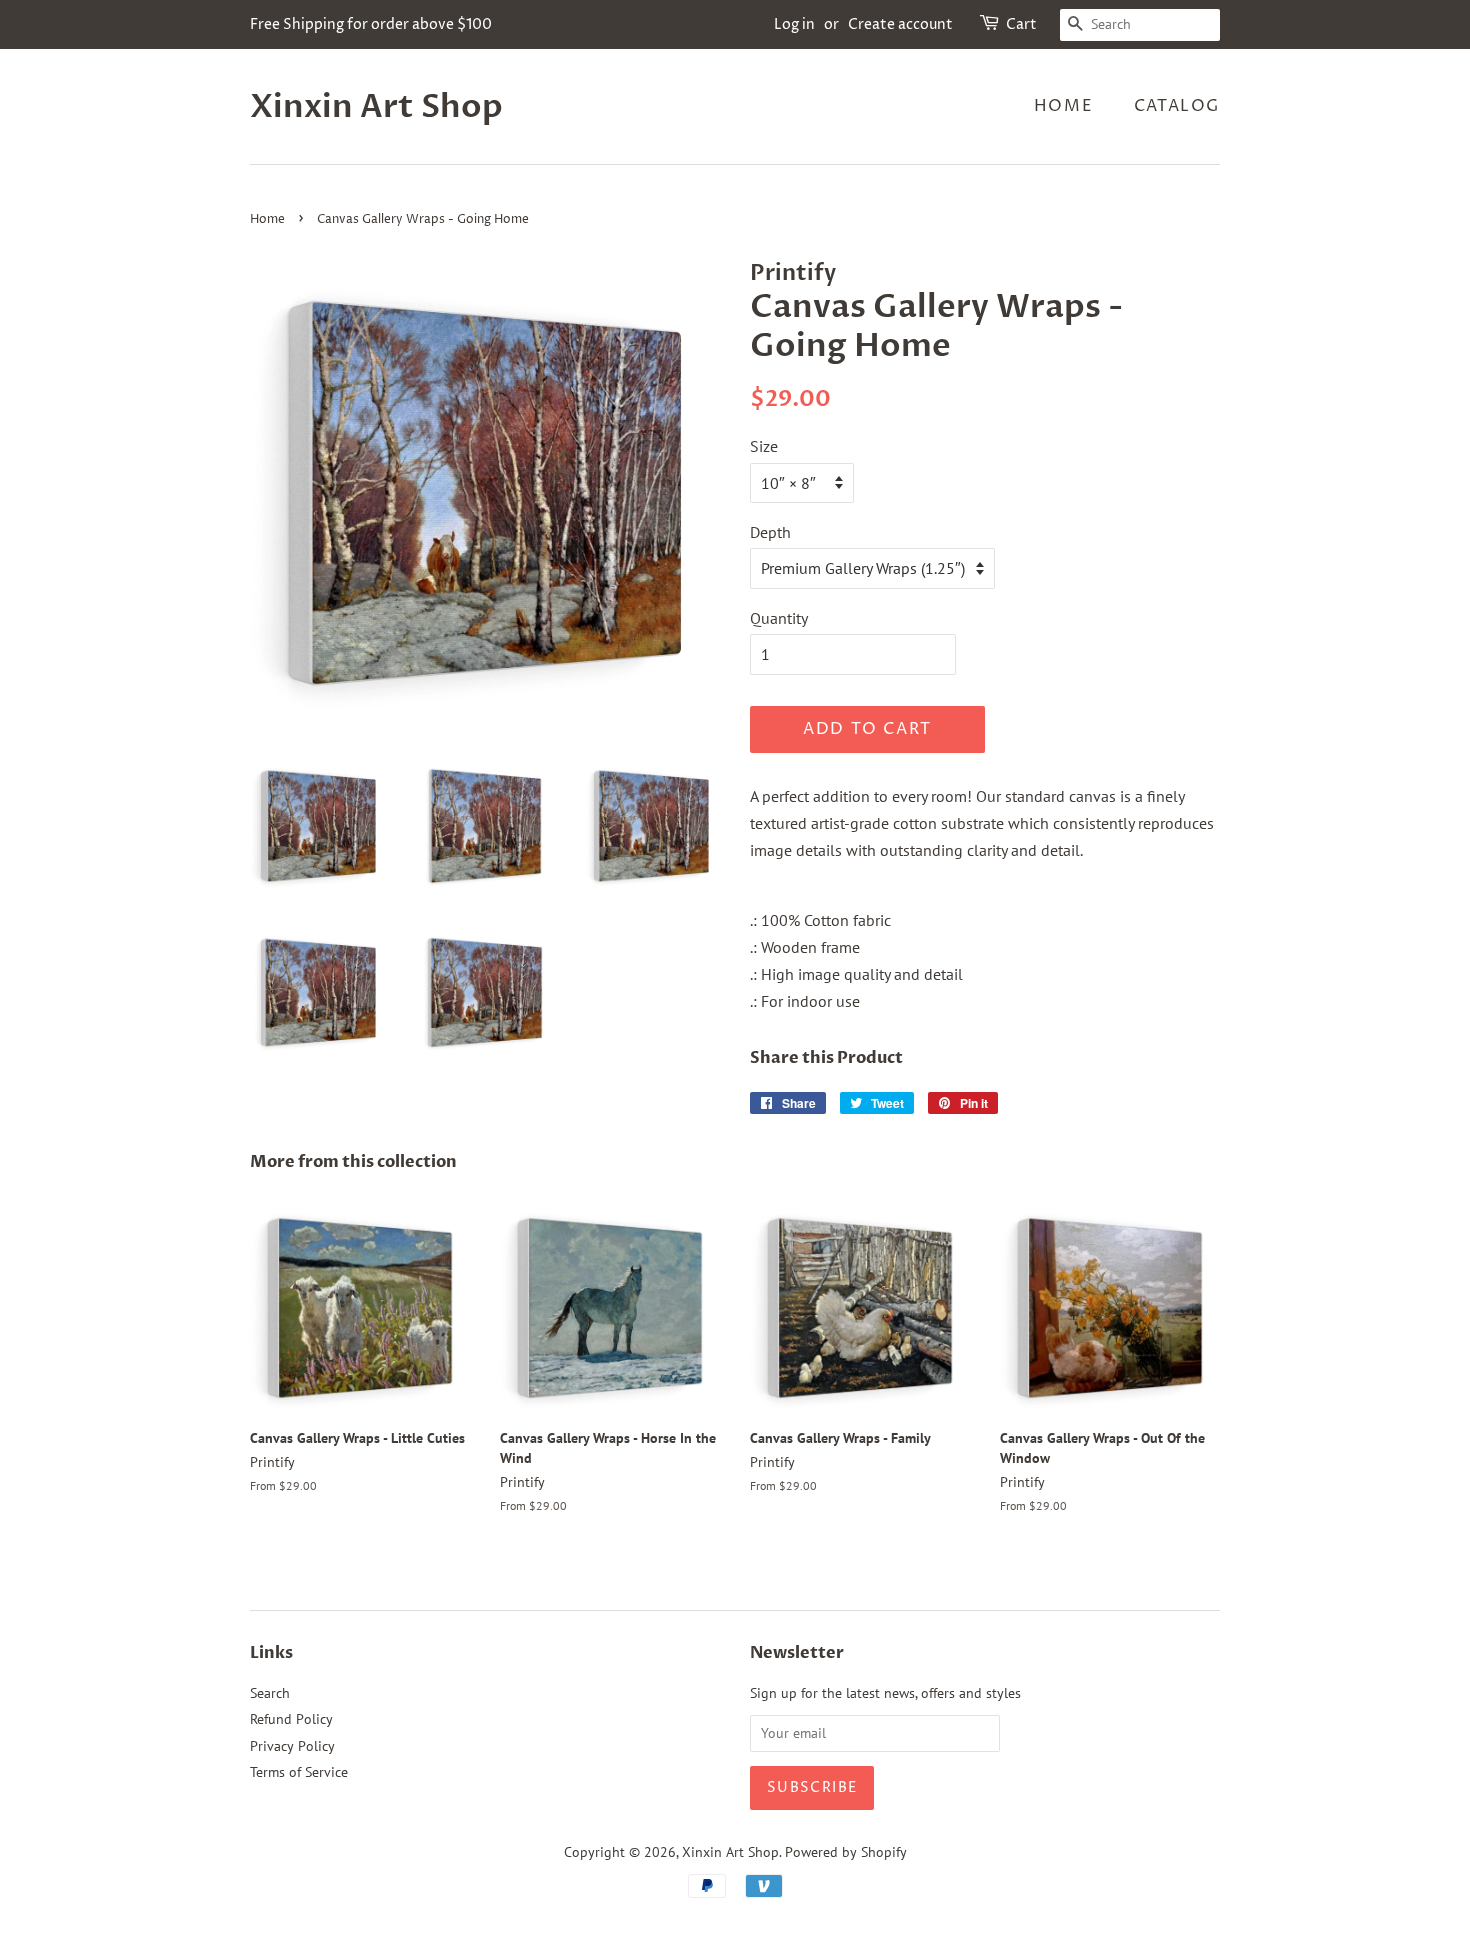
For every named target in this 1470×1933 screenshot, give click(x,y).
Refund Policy (291, 1719)
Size (764, 446)
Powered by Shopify (846, 1852)
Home (1063, 106)
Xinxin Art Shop (376, 107)
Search (270, 1693)
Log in (794, 24)
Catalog (1177, 106)
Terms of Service (299, 1772)
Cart (1021, 24)
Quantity (779, 618)
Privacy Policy (292, 1746)
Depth (770, 532)
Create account (900, 24)
